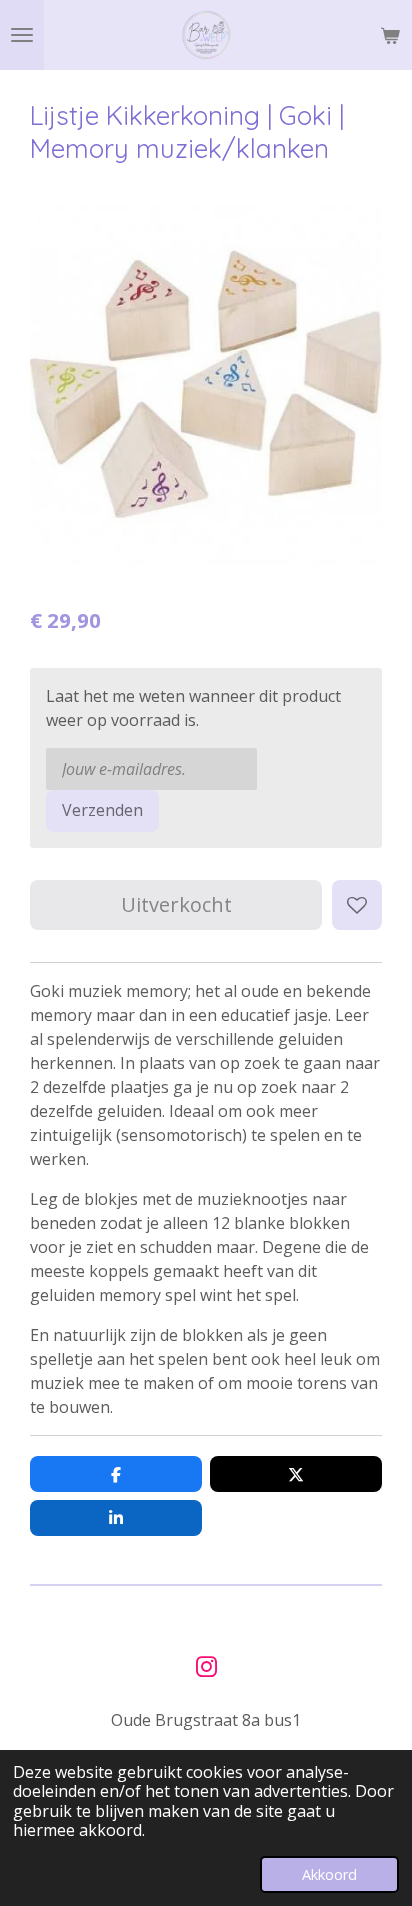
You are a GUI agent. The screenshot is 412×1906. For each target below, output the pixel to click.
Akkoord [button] (329, 1874)
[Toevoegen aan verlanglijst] (357, 905)
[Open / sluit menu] (22, 35)
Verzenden (102, 810)
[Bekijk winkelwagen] (390, 35)
